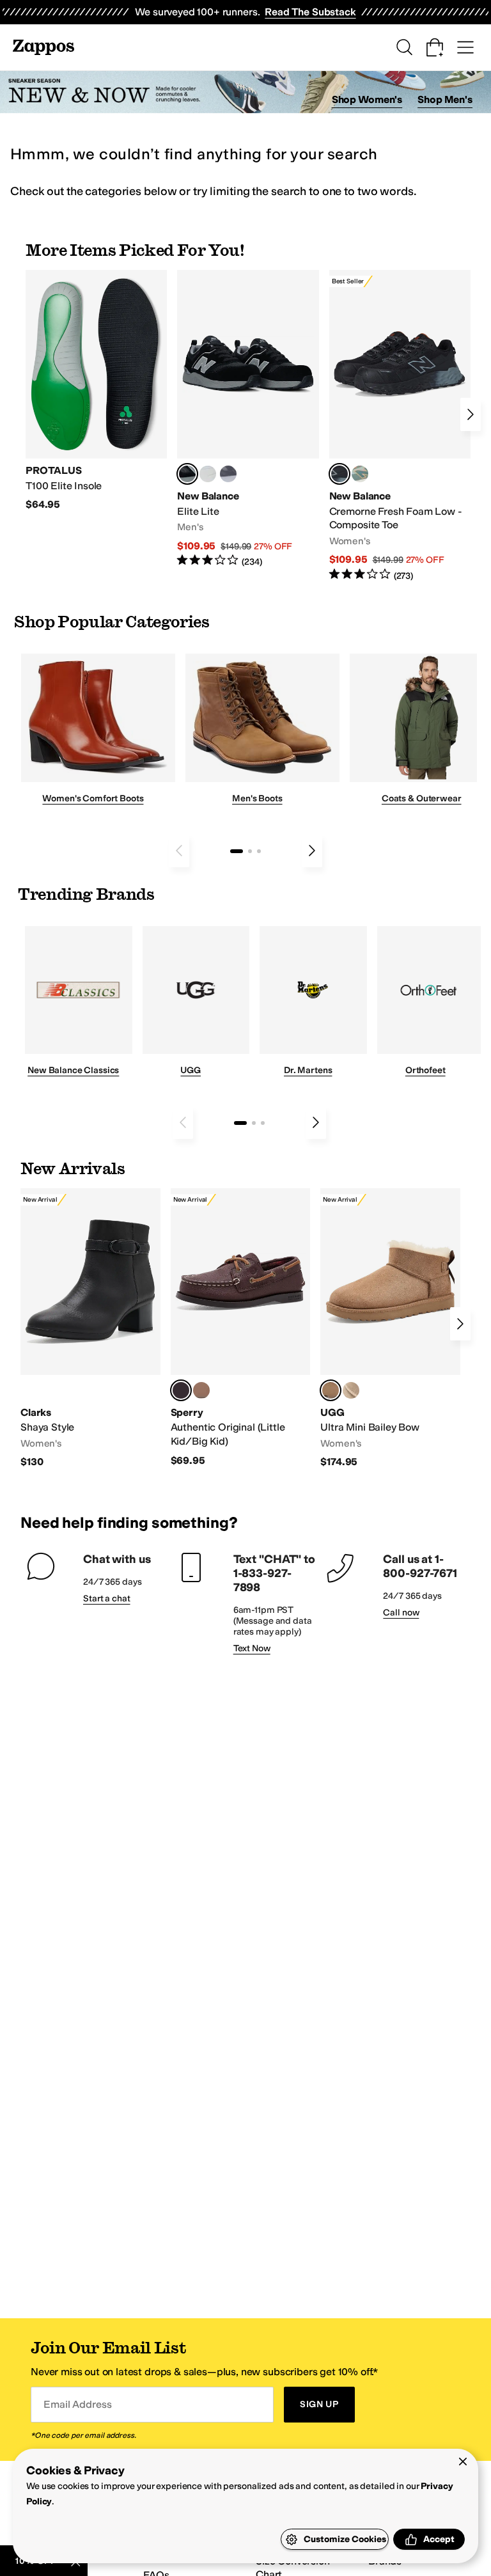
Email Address (77, 2404)
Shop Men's (445, 99)
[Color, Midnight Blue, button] (201, 1390)
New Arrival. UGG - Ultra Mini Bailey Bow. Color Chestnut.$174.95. (390, 1329)
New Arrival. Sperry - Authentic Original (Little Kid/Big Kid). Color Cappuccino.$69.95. (241, 1328)
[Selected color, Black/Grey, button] (339, 474)
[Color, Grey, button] (228, 474)
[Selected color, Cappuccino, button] (181, 1390)
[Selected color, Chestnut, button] (331, 1390)
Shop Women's (367, 99)
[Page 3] (259, 851)
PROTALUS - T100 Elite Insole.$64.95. (96, 391)
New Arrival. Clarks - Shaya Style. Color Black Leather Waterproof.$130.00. (90, 1329)
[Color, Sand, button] (351, 1390)
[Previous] (179, 851)
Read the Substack (310, 12)
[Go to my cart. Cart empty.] (435, 47)
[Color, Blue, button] (208, 474)
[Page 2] (250, 851)
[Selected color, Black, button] (187, 474)
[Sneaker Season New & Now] (245, 92)
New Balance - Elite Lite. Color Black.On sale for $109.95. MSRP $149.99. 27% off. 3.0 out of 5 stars (248, 419)
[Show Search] (404, 47)
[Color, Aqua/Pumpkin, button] (360, 474)
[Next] (471, 414)
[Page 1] (237, 851)
